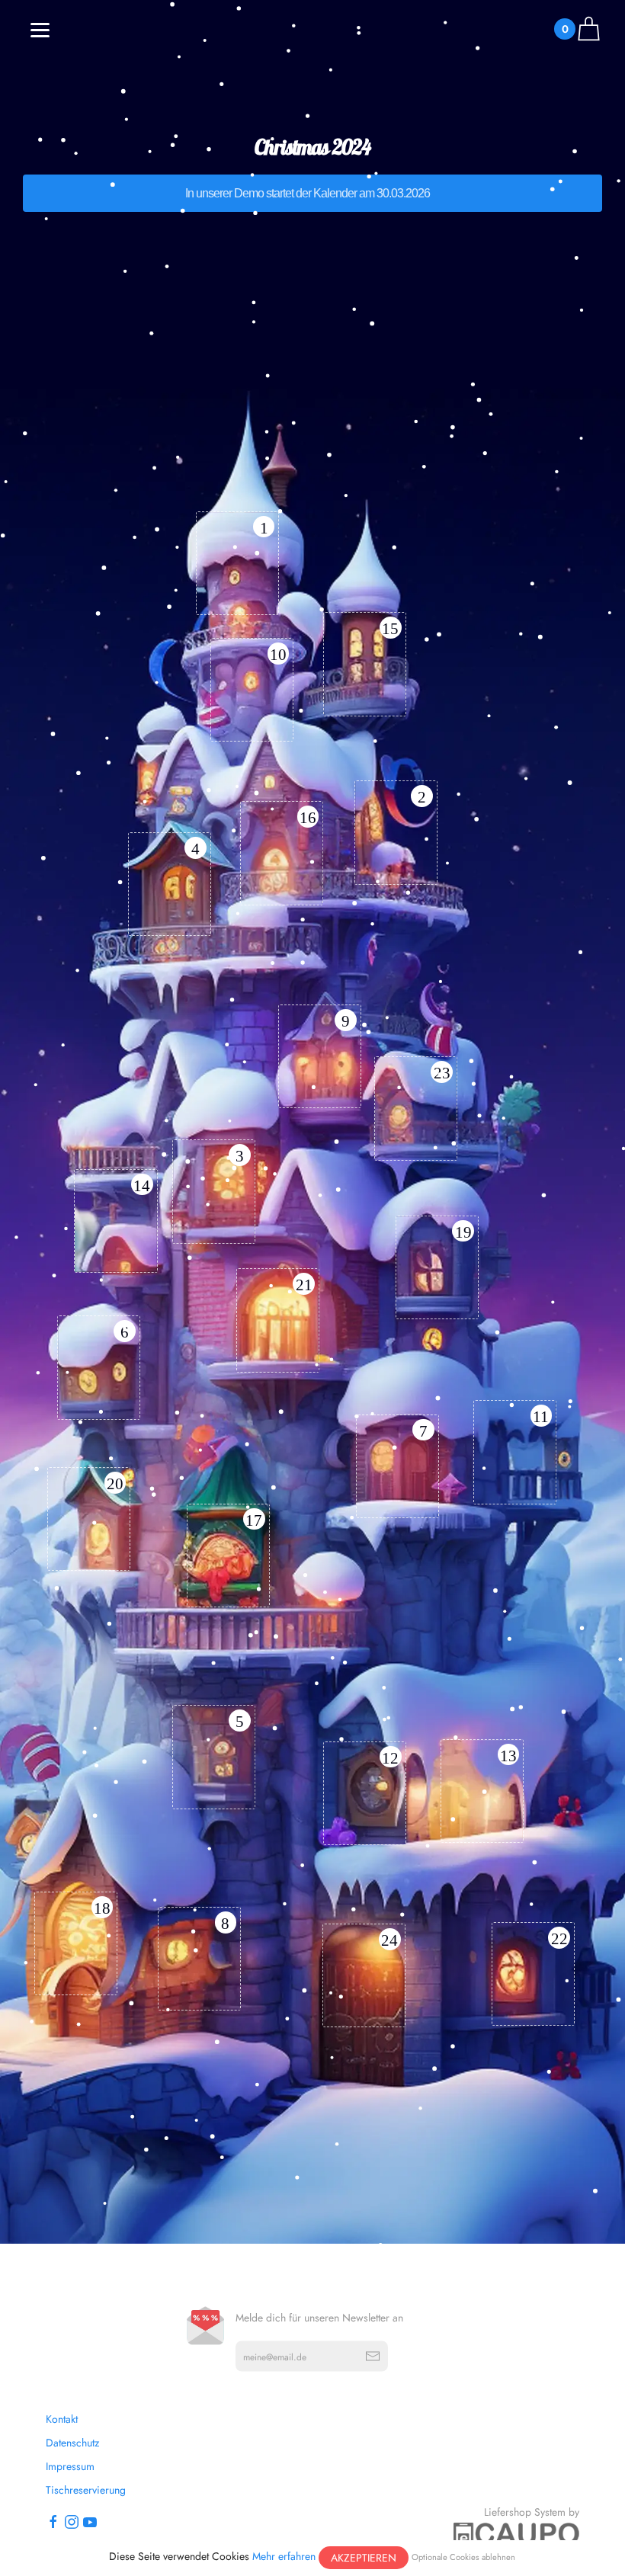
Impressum (70, 2466)
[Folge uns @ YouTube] (90, 2521)
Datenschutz (72, 2443)
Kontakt (62, 2419)
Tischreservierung (86, 2490)
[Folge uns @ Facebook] (53, 2521)
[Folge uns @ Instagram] (72, 2521)
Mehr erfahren (284, 2556)
